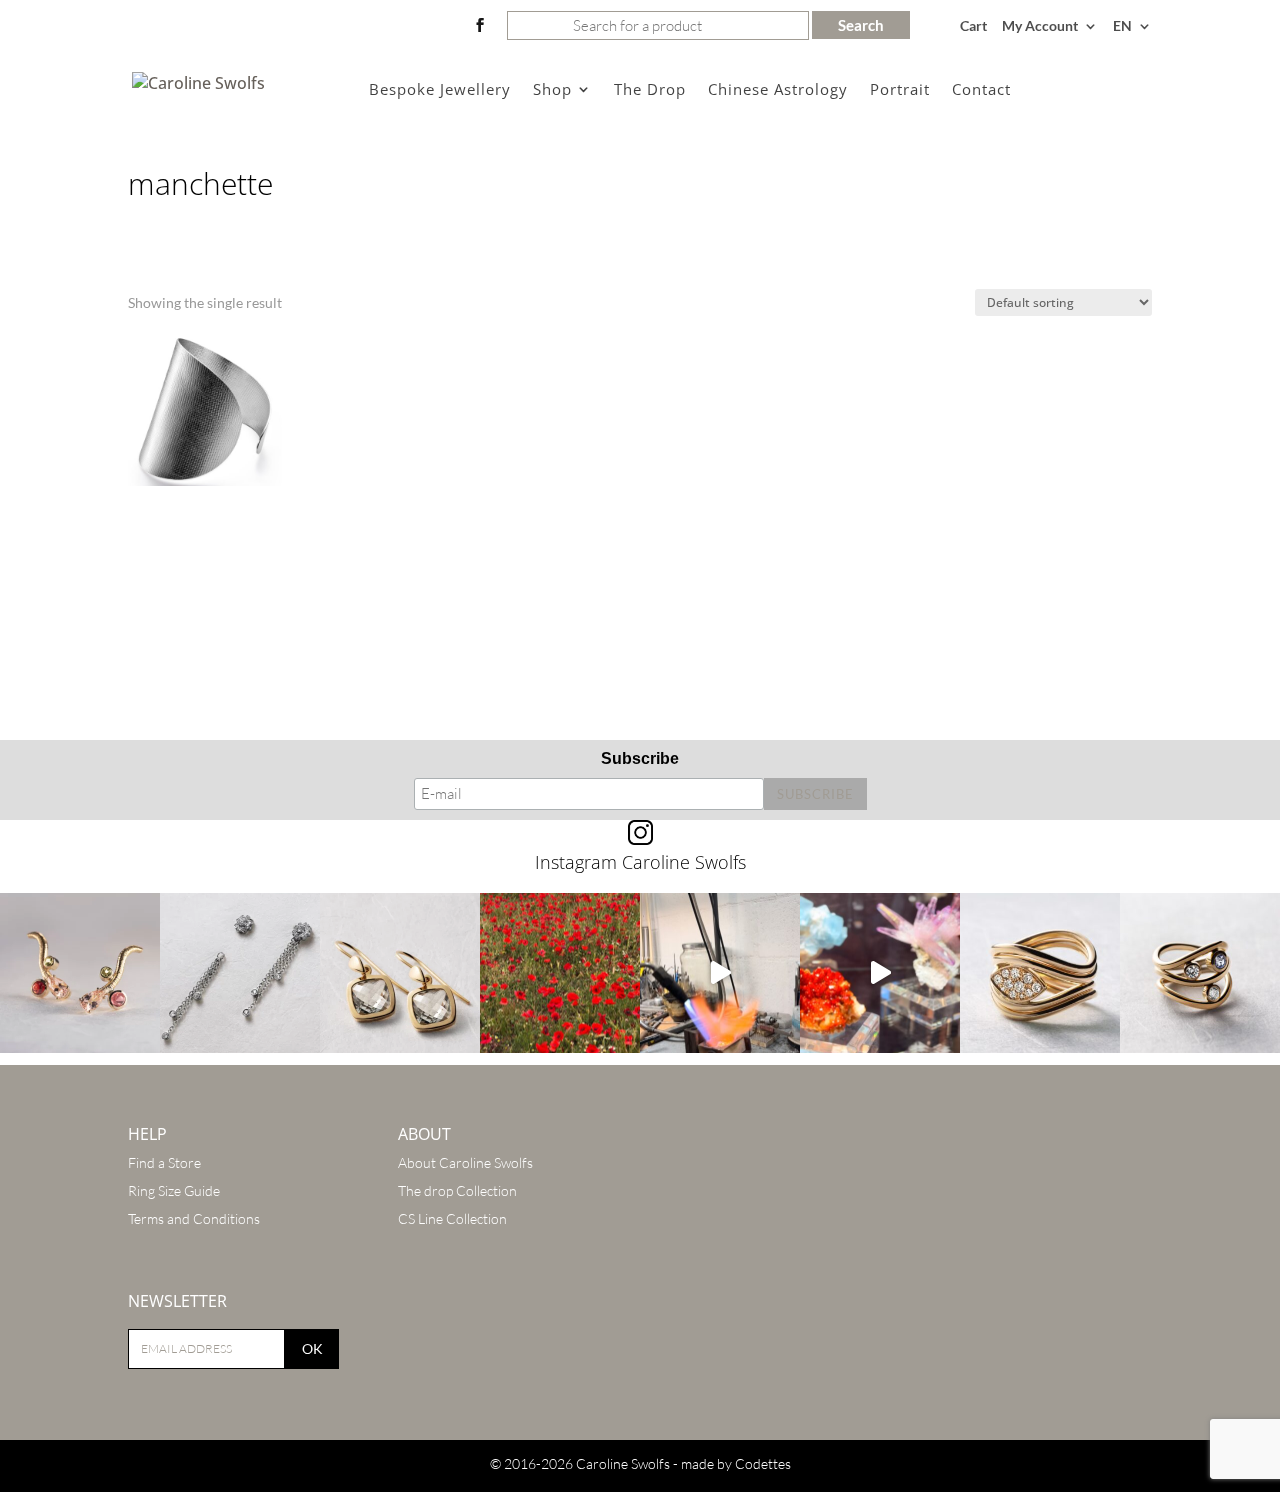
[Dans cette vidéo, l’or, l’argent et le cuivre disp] (720, 973)
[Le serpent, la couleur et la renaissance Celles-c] (80, 973)
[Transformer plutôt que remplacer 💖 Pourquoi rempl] (240, 973)
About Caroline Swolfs (465, 1162)
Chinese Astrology (778, 90)
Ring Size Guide (174, 1190)
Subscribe (640, 758)
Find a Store (164, 1162)
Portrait (900, 90)
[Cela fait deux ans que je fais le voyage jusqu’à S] (880, 973)
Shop (552, 90)
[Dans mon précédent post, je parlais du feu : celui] (1200, 973)
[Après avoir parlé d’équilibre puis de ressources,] (1040, 973)
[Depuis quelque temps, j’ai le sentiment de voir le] (560, 973)
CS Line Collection (452, 1218)
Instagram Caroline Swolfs (640, 862)
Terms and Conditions (194, 1218)
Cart (973, 26)
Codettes (763, 1463)
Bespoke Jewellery (440, 90)
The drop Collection (457, 1190)
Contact (981, 90)
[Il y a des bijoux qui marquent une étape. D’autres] (400, 973)
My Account (1040, 26)
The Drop (650, 90)
